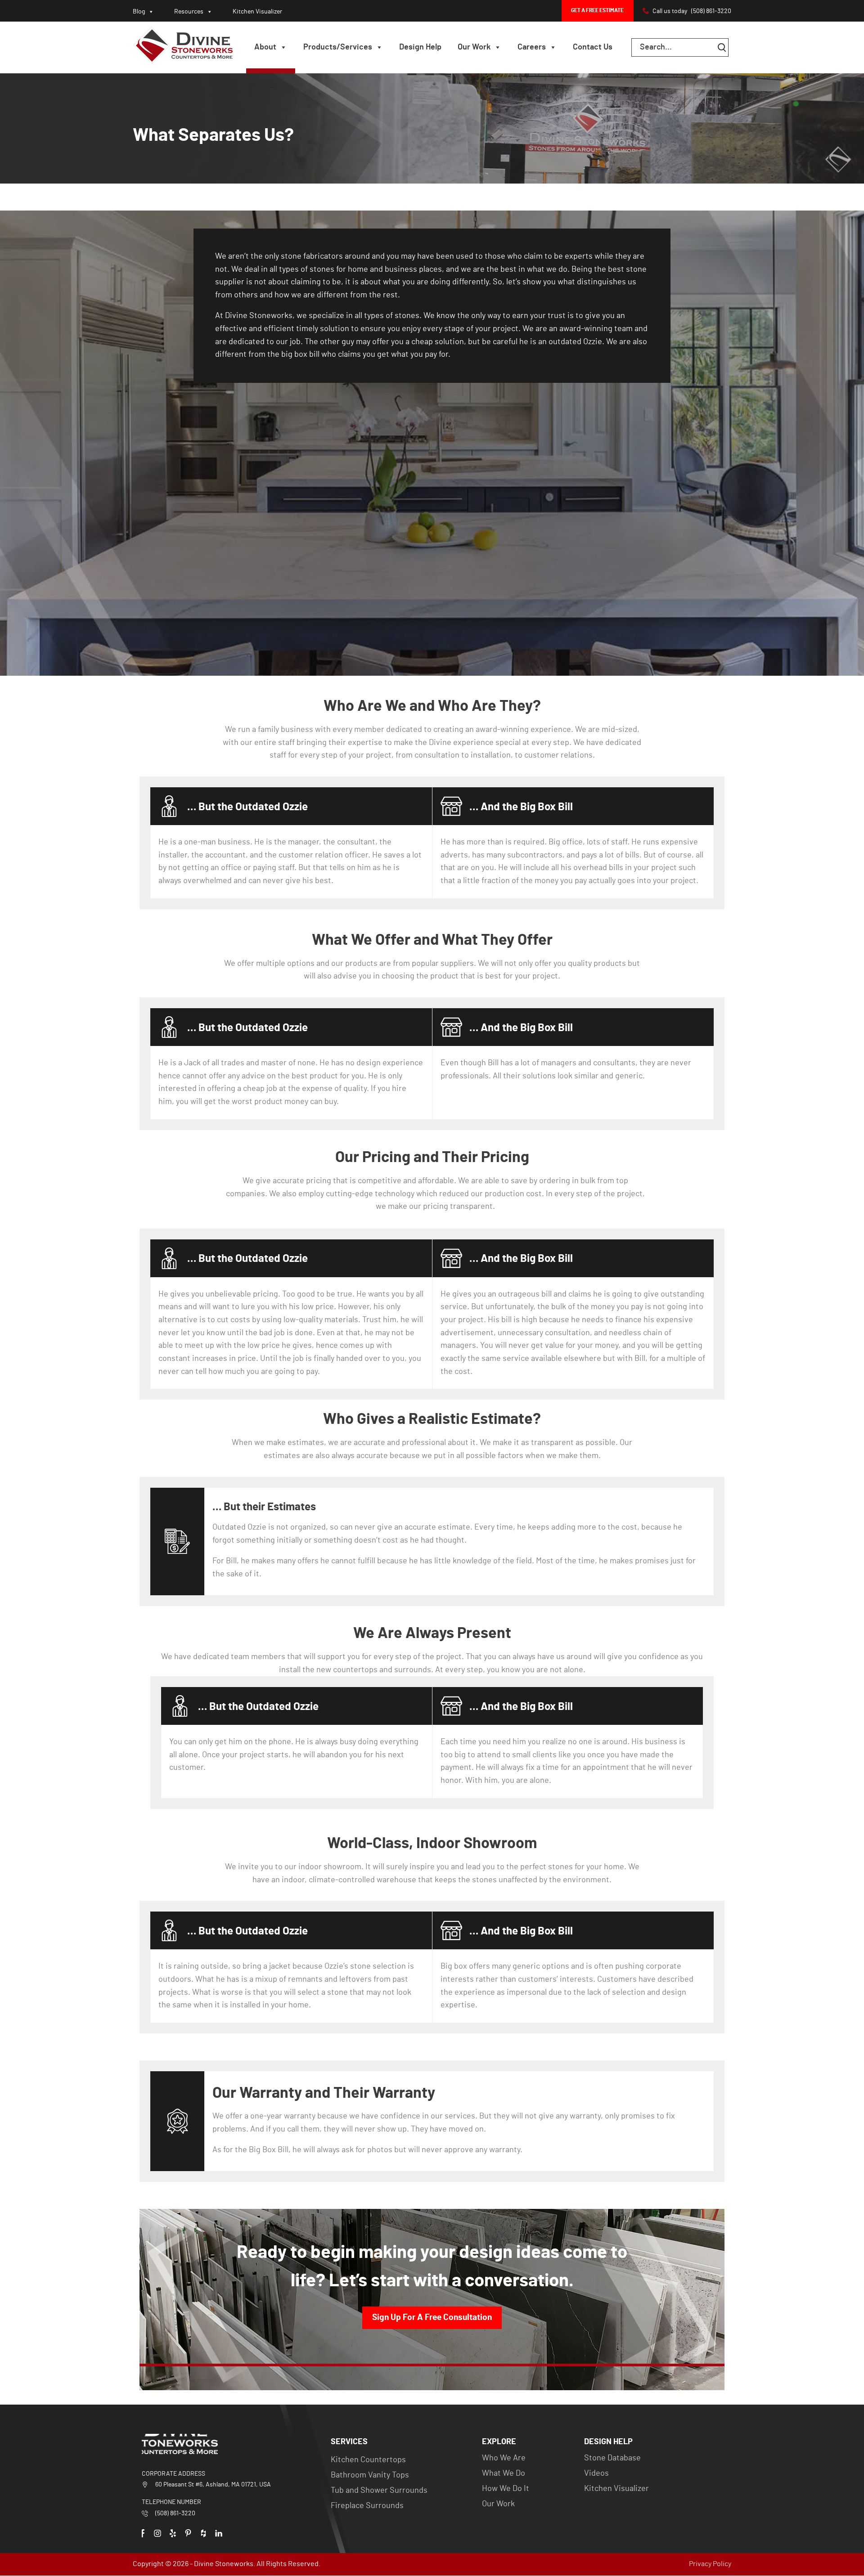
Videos (596, 2473)
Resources (189, 12)
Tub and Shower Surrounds (379, 2491)
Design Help (420, 47)
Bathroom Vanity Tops (370, 2475)
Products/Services (338, 47)
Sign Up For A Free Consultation (432, 2318)
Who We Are (504, 2458)
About (265, 47)
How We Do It (506, 2489)
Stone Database (612, 2458)
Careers (532, 47)
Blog (139, 12)
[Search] (722, 47)
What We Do (504, 2473)
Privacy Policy (710, 2564)
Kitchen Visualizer (257, 12)
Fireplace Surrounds (367, 2506)
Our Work (474, 47)
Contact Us (593, 47)
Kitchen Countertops (368, 2460)
